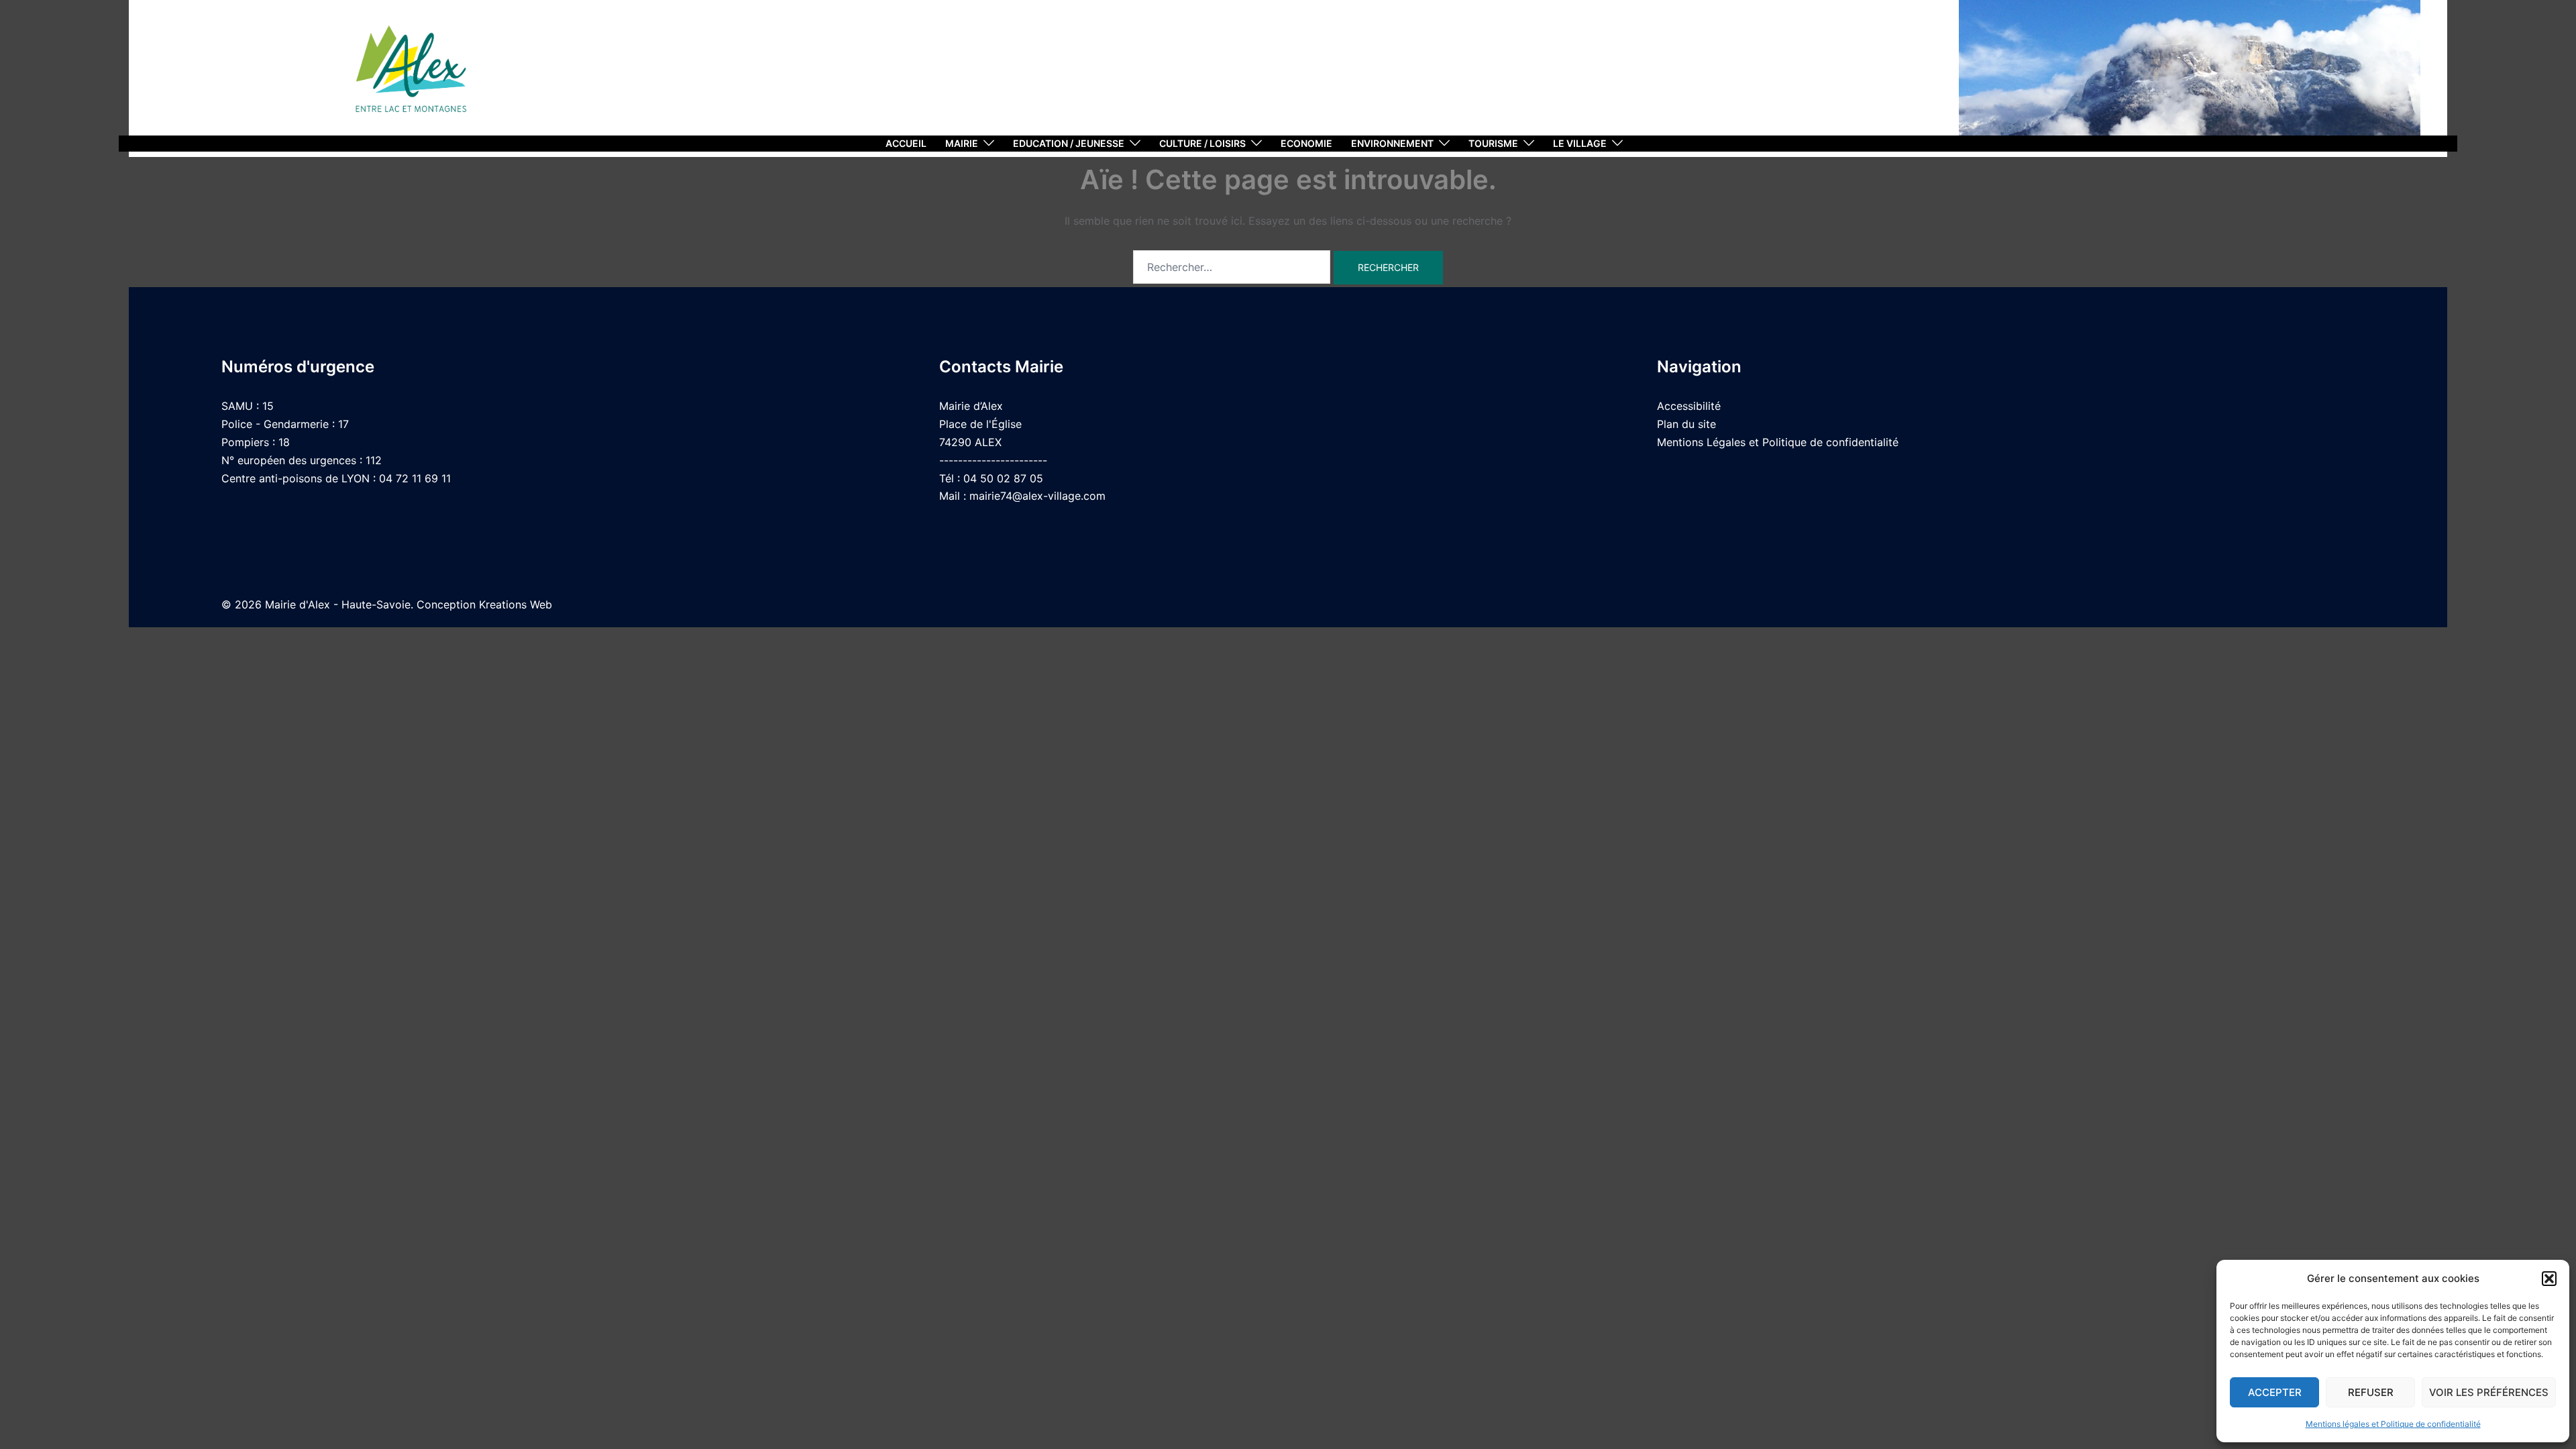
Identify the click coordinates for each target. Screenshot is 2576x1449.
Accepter (2275, 1392)
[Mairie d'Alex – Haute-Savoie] (411, 74)
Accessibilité (1689, 406)
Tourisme (1493, 143)
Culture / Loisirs (1202, 143)
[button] (2549, 1279)
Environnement (1392, 143)
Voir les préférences (2489, 1392)
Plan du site (1686, 424)
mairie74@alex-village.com (1037, 496)
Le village (1580, 143)
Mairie (962, 143)
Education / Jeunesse (1069, 143)
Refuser (2371, 1392)
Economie (1306, 143)
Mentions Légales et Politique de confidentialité (1778, 442)
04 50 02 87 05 (1003, 478)
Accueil (906, 143)
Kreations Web (516, 604)
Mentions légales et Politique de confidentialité (2393, 1424)
